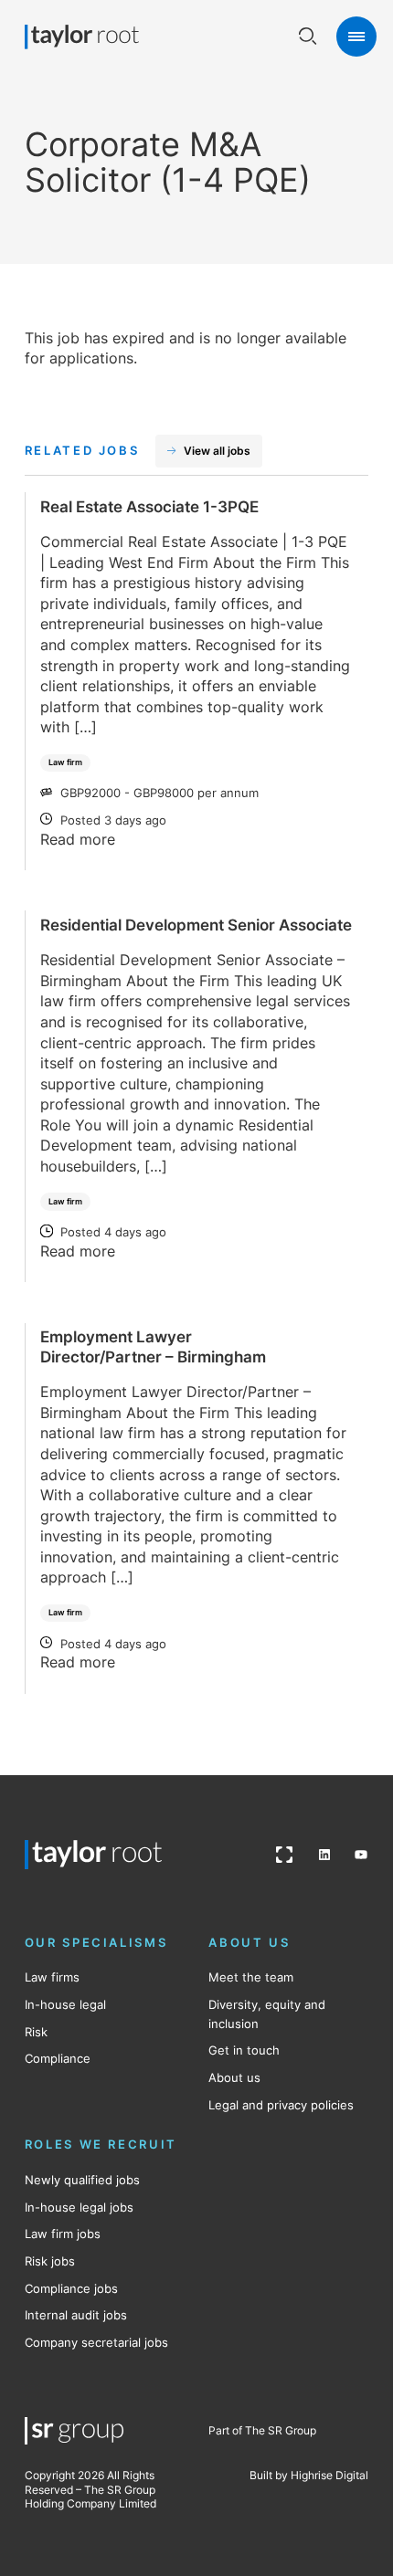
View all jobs (217, 451)
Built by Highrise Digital (309, 2475)
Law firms (52, 1977)
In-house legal (65, 2004)
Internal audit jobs (76, 2315)
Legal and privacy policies (281, 2105)
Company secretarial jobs (96, 2342)
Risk (36, 2032)
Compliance (58, 2058)
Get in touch (244, 2050)
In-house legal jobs (79, 2207)
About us (234, 2077)
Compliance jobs (71, 2288)
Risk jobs (50, 2261)
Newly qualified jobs (82, 2180)
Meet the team (251, 1977)
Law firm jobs (63, 2234)
